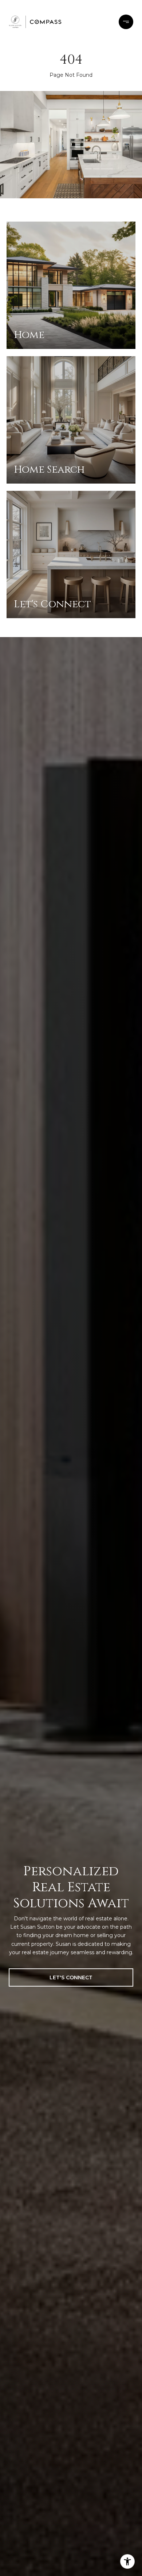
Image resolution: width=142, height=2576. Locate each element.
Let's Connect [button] (71, 1977)
